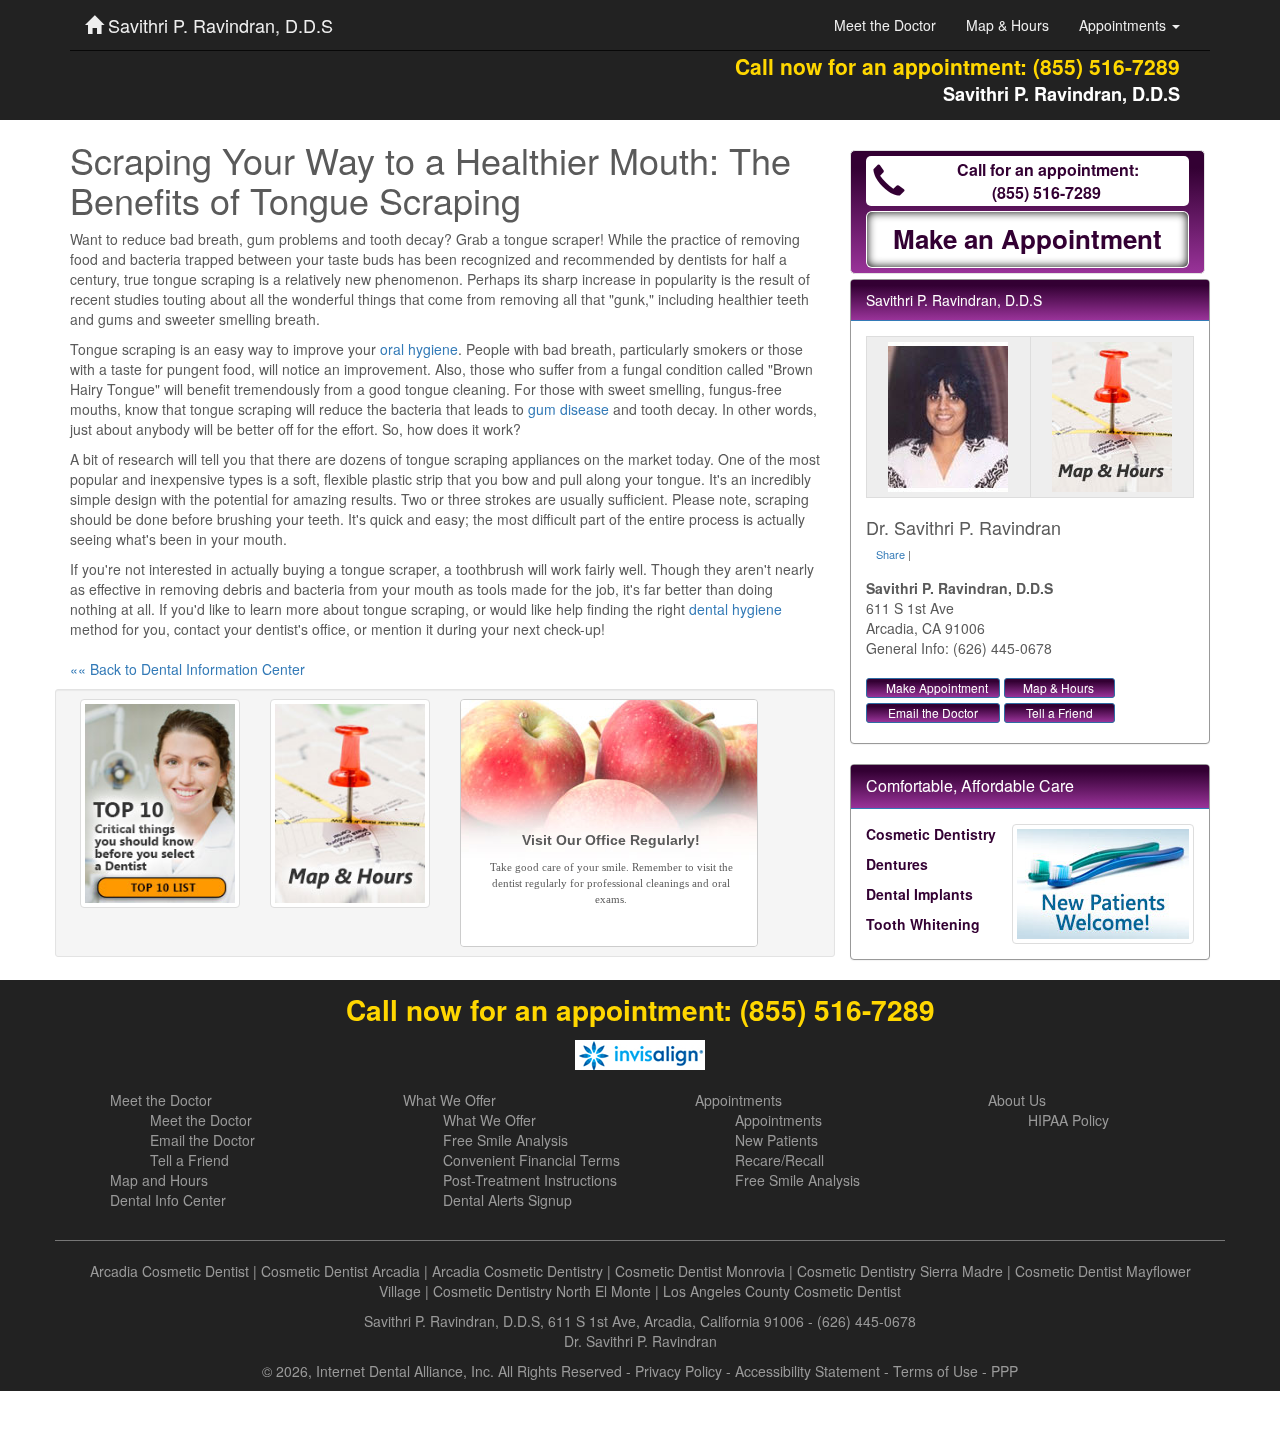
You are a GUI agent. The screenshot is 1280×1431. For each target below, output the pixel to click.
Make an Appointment (1027, 238)
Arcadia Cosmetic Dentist (169, 1271)
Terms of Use (935, 1371)
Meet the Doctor (885, 25)
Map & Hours (1007, 25)
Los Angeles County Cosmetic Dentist (782, 1291)
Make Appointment (937, 687)
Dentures (897, 864)
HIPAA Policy (1068, 1120)
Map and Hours (159, 1180)
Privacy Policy (678, 1371)
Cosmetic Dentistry (931, 834)
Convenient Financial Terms (531, 1160)
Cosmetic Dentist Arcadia (340, 1271)
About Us (1017, 1100)
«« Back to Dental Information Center (187, 669)
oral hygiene (419, 349)
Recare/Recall (779, 1160)
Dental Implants (919, 894)
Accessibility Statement (807, 1371)
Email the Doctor (933, 712)
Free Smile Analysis (505, 1140)
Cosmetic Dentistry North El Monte (542, 1291)
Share (890, 554)
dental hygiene (735, 609)
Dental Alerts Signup (507, 1200)
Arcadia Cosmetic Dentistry (517, 1271)
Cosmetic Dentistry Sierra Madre (900, 1271)
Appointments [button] (1124, 25)
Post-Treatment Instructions (530, 1180)
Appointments (738, 1100)
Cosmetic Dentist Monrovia (700, 1271)
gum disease (568, 409)
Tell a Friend (1059, 712)
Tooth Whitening (923, 924)
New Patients (776, 1140)
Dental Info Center (168, 1200)
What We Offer (449, 1100)
